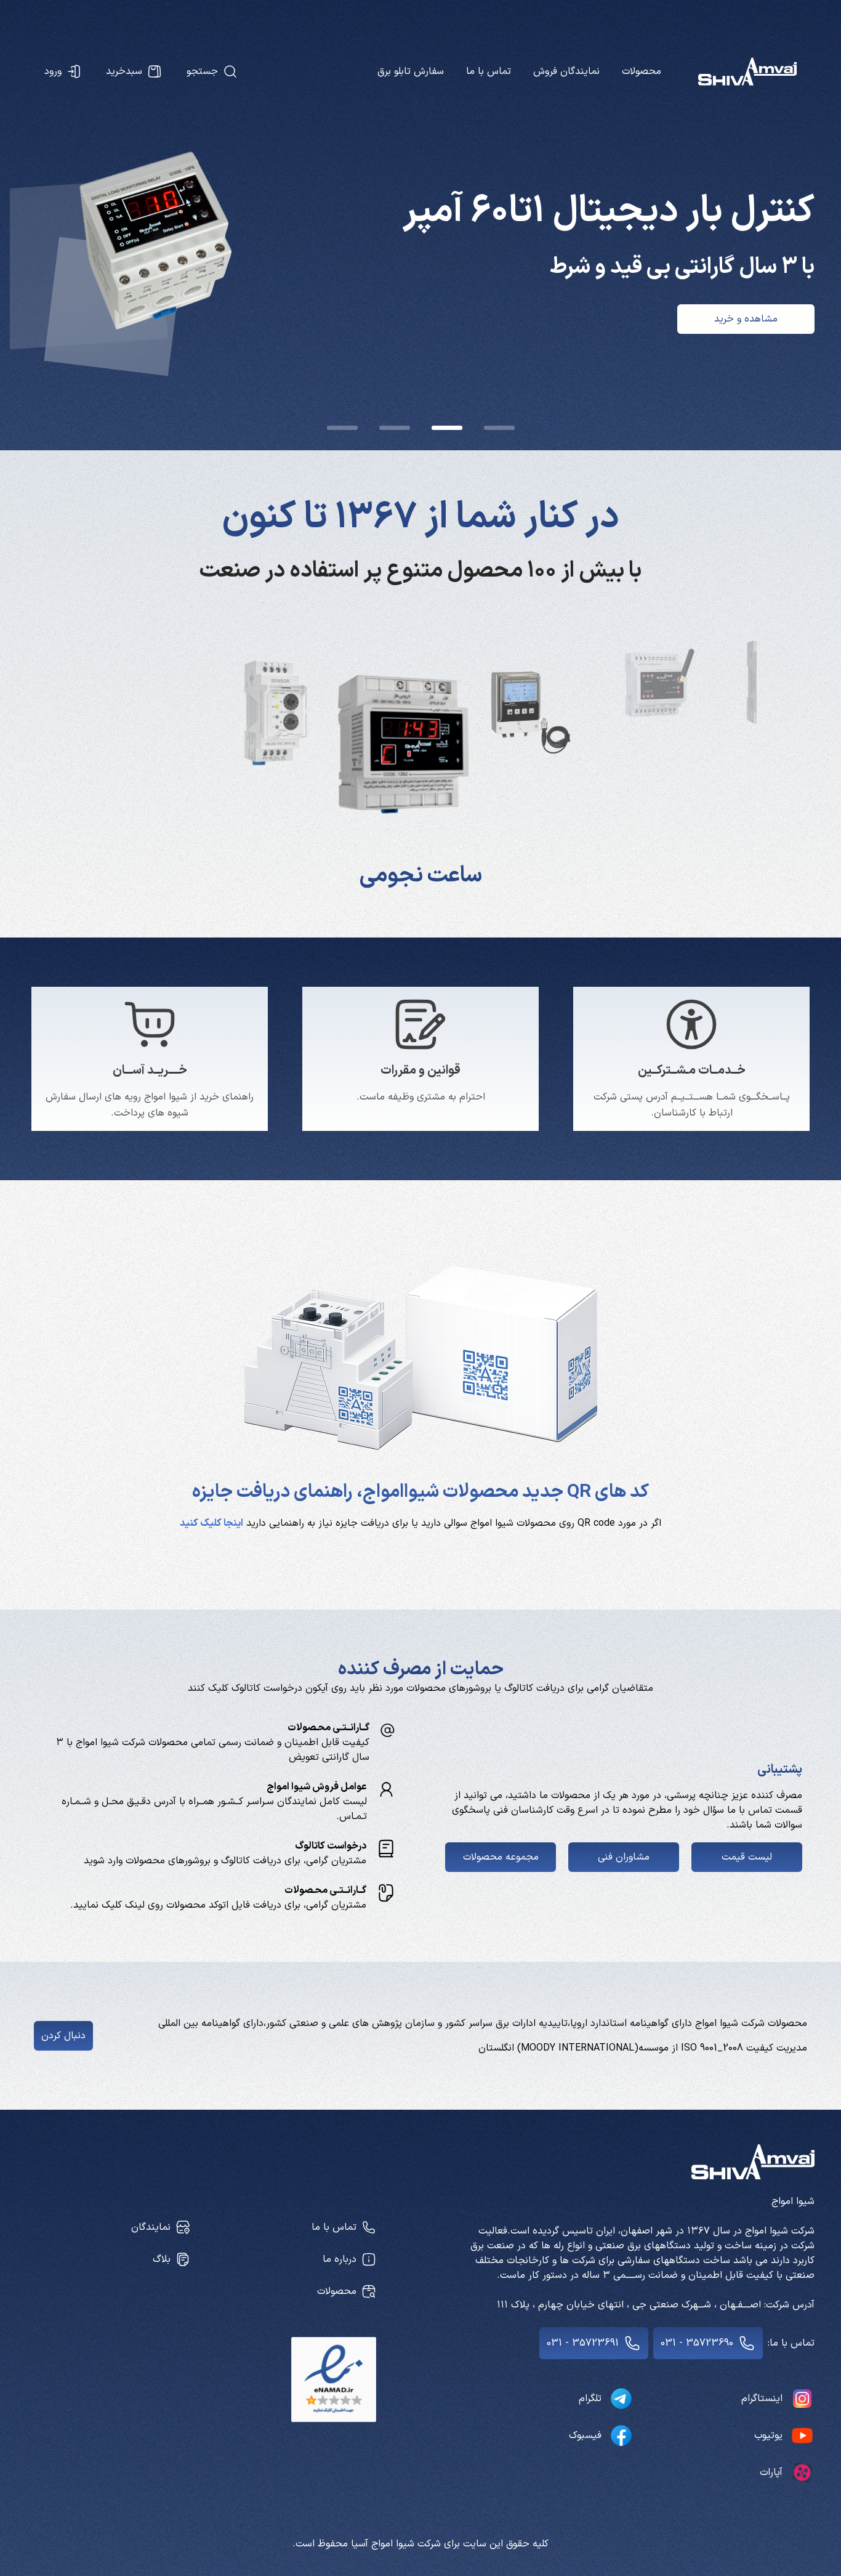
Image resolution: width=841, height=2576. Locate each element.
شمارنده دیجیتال (421, 876)
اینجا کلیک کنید (211, 1523)
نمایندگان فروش (566, 71)
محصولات (642, 71)
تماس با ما (489, 71)
